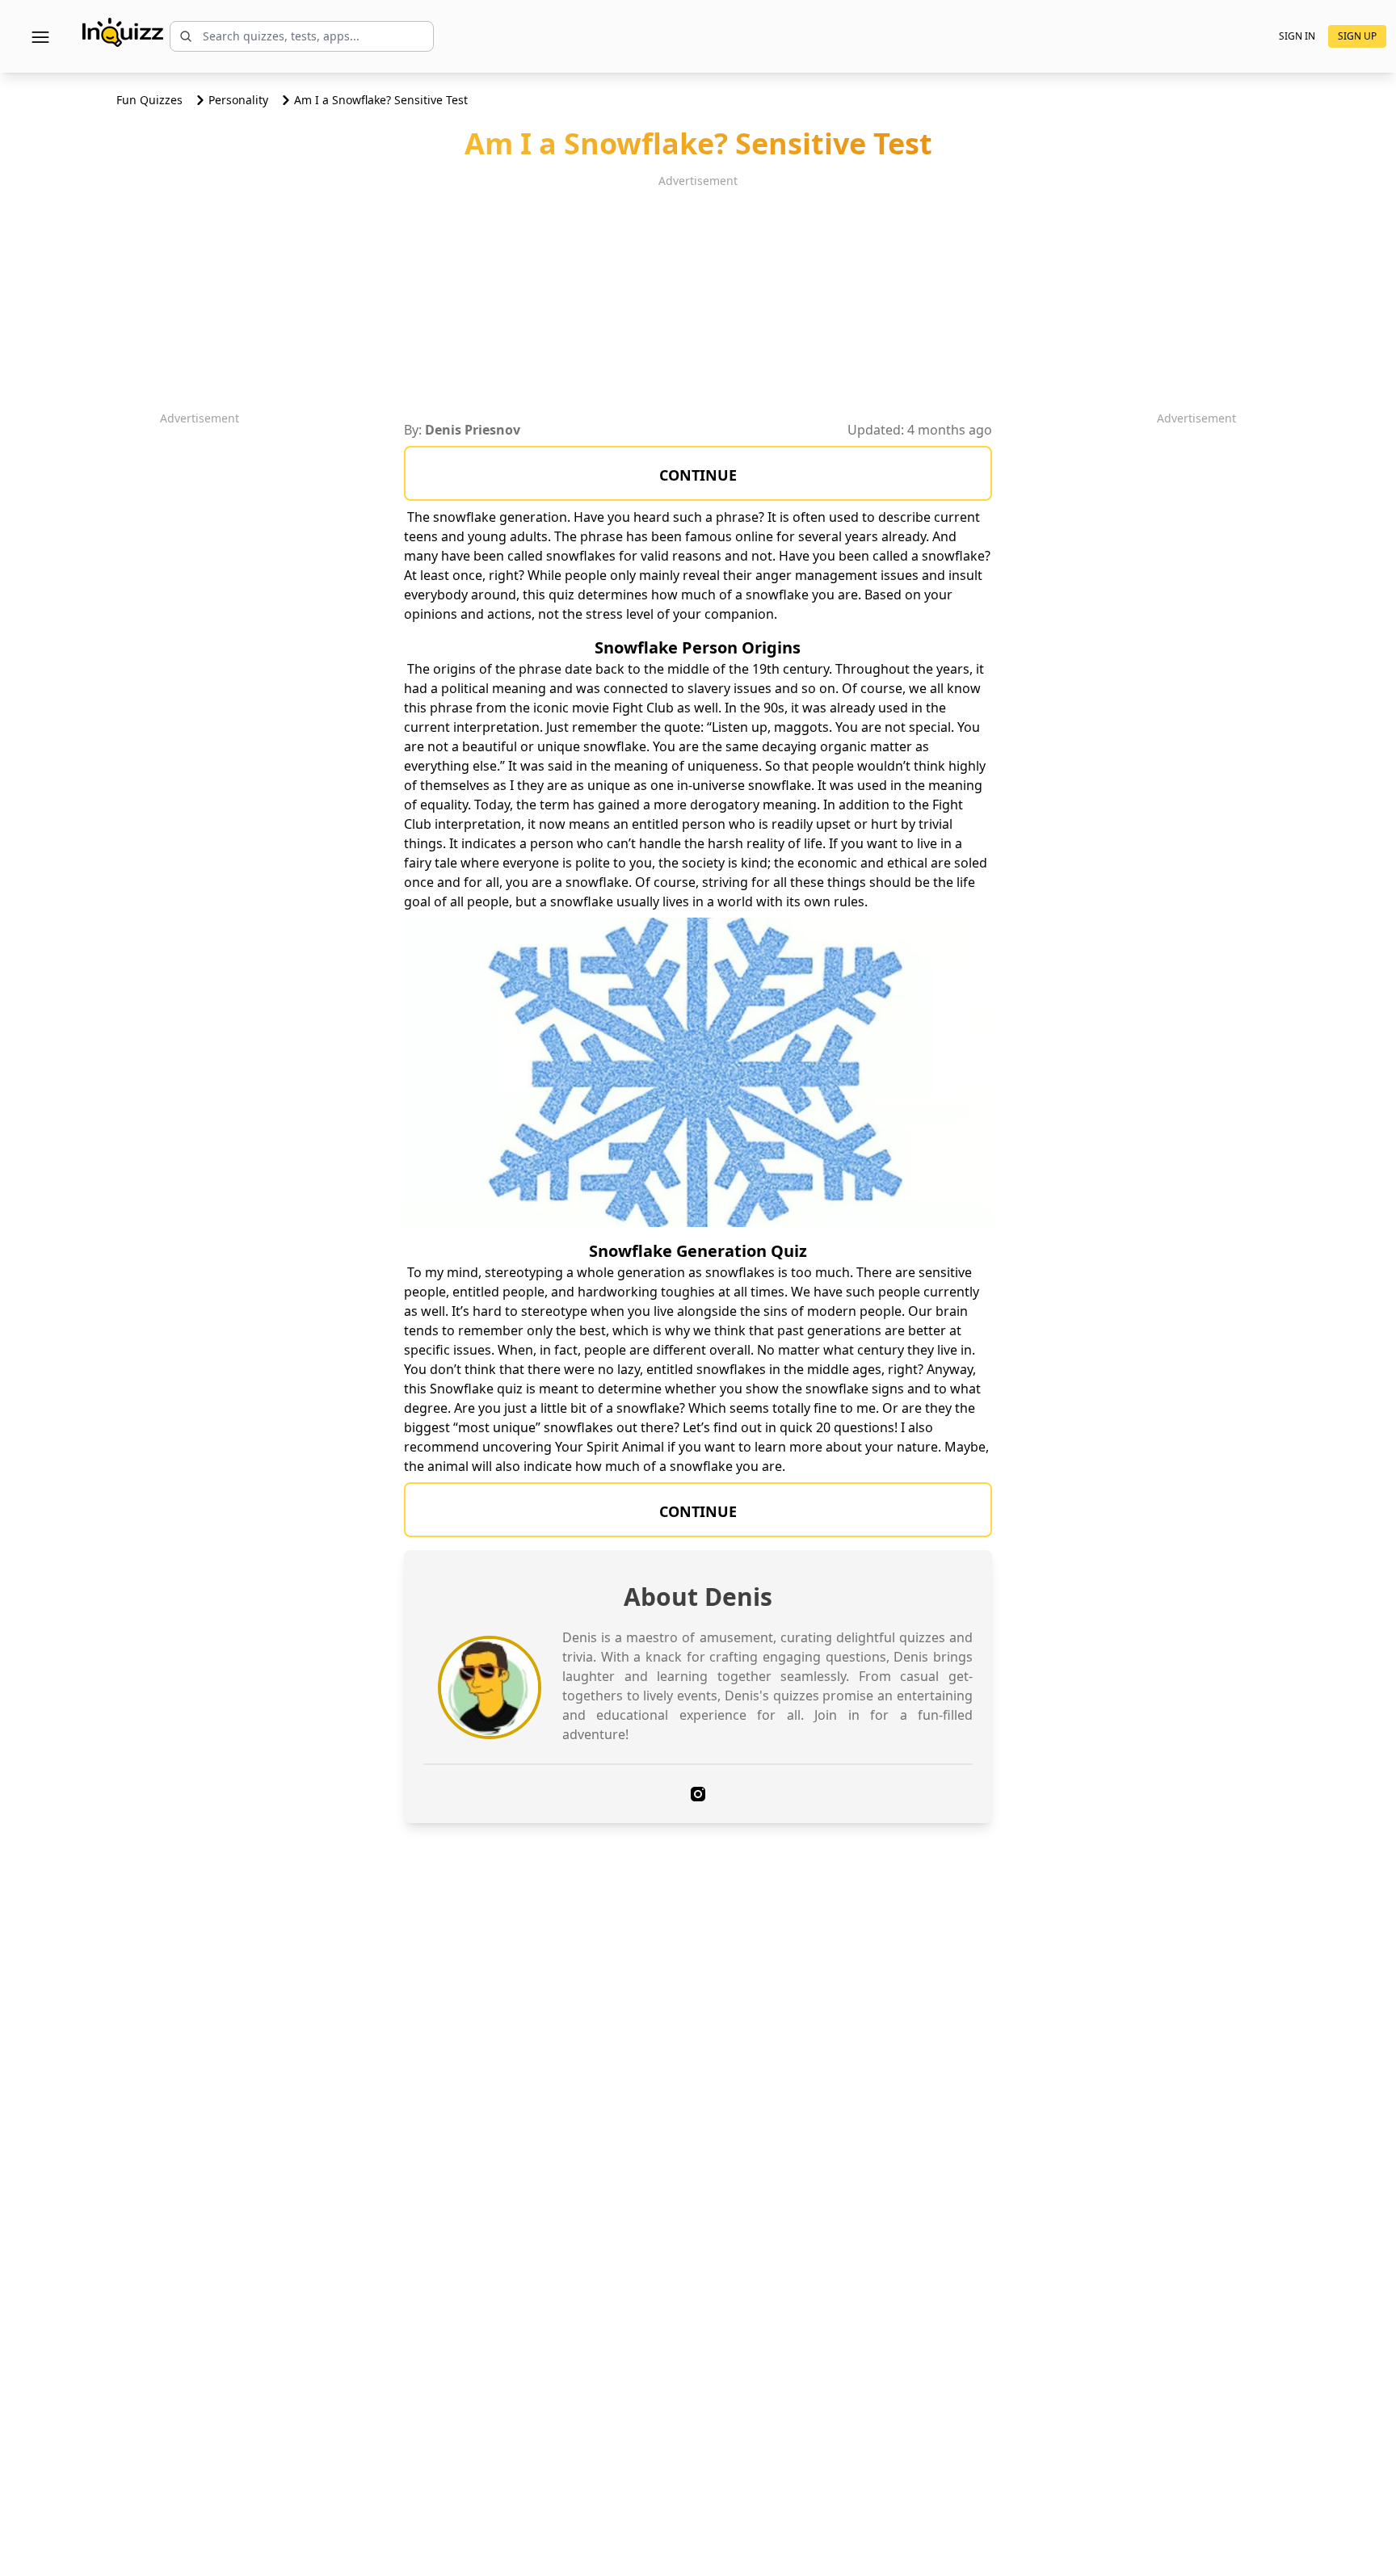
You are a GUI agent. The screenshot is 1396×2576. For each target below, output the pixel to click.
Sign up (1357, 36)
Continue (698, 475)
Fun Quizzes (149, 100)
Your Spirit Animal (610, 1447)
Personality (238, 100)
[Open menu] (40, 36)
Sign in (1297, 36)
